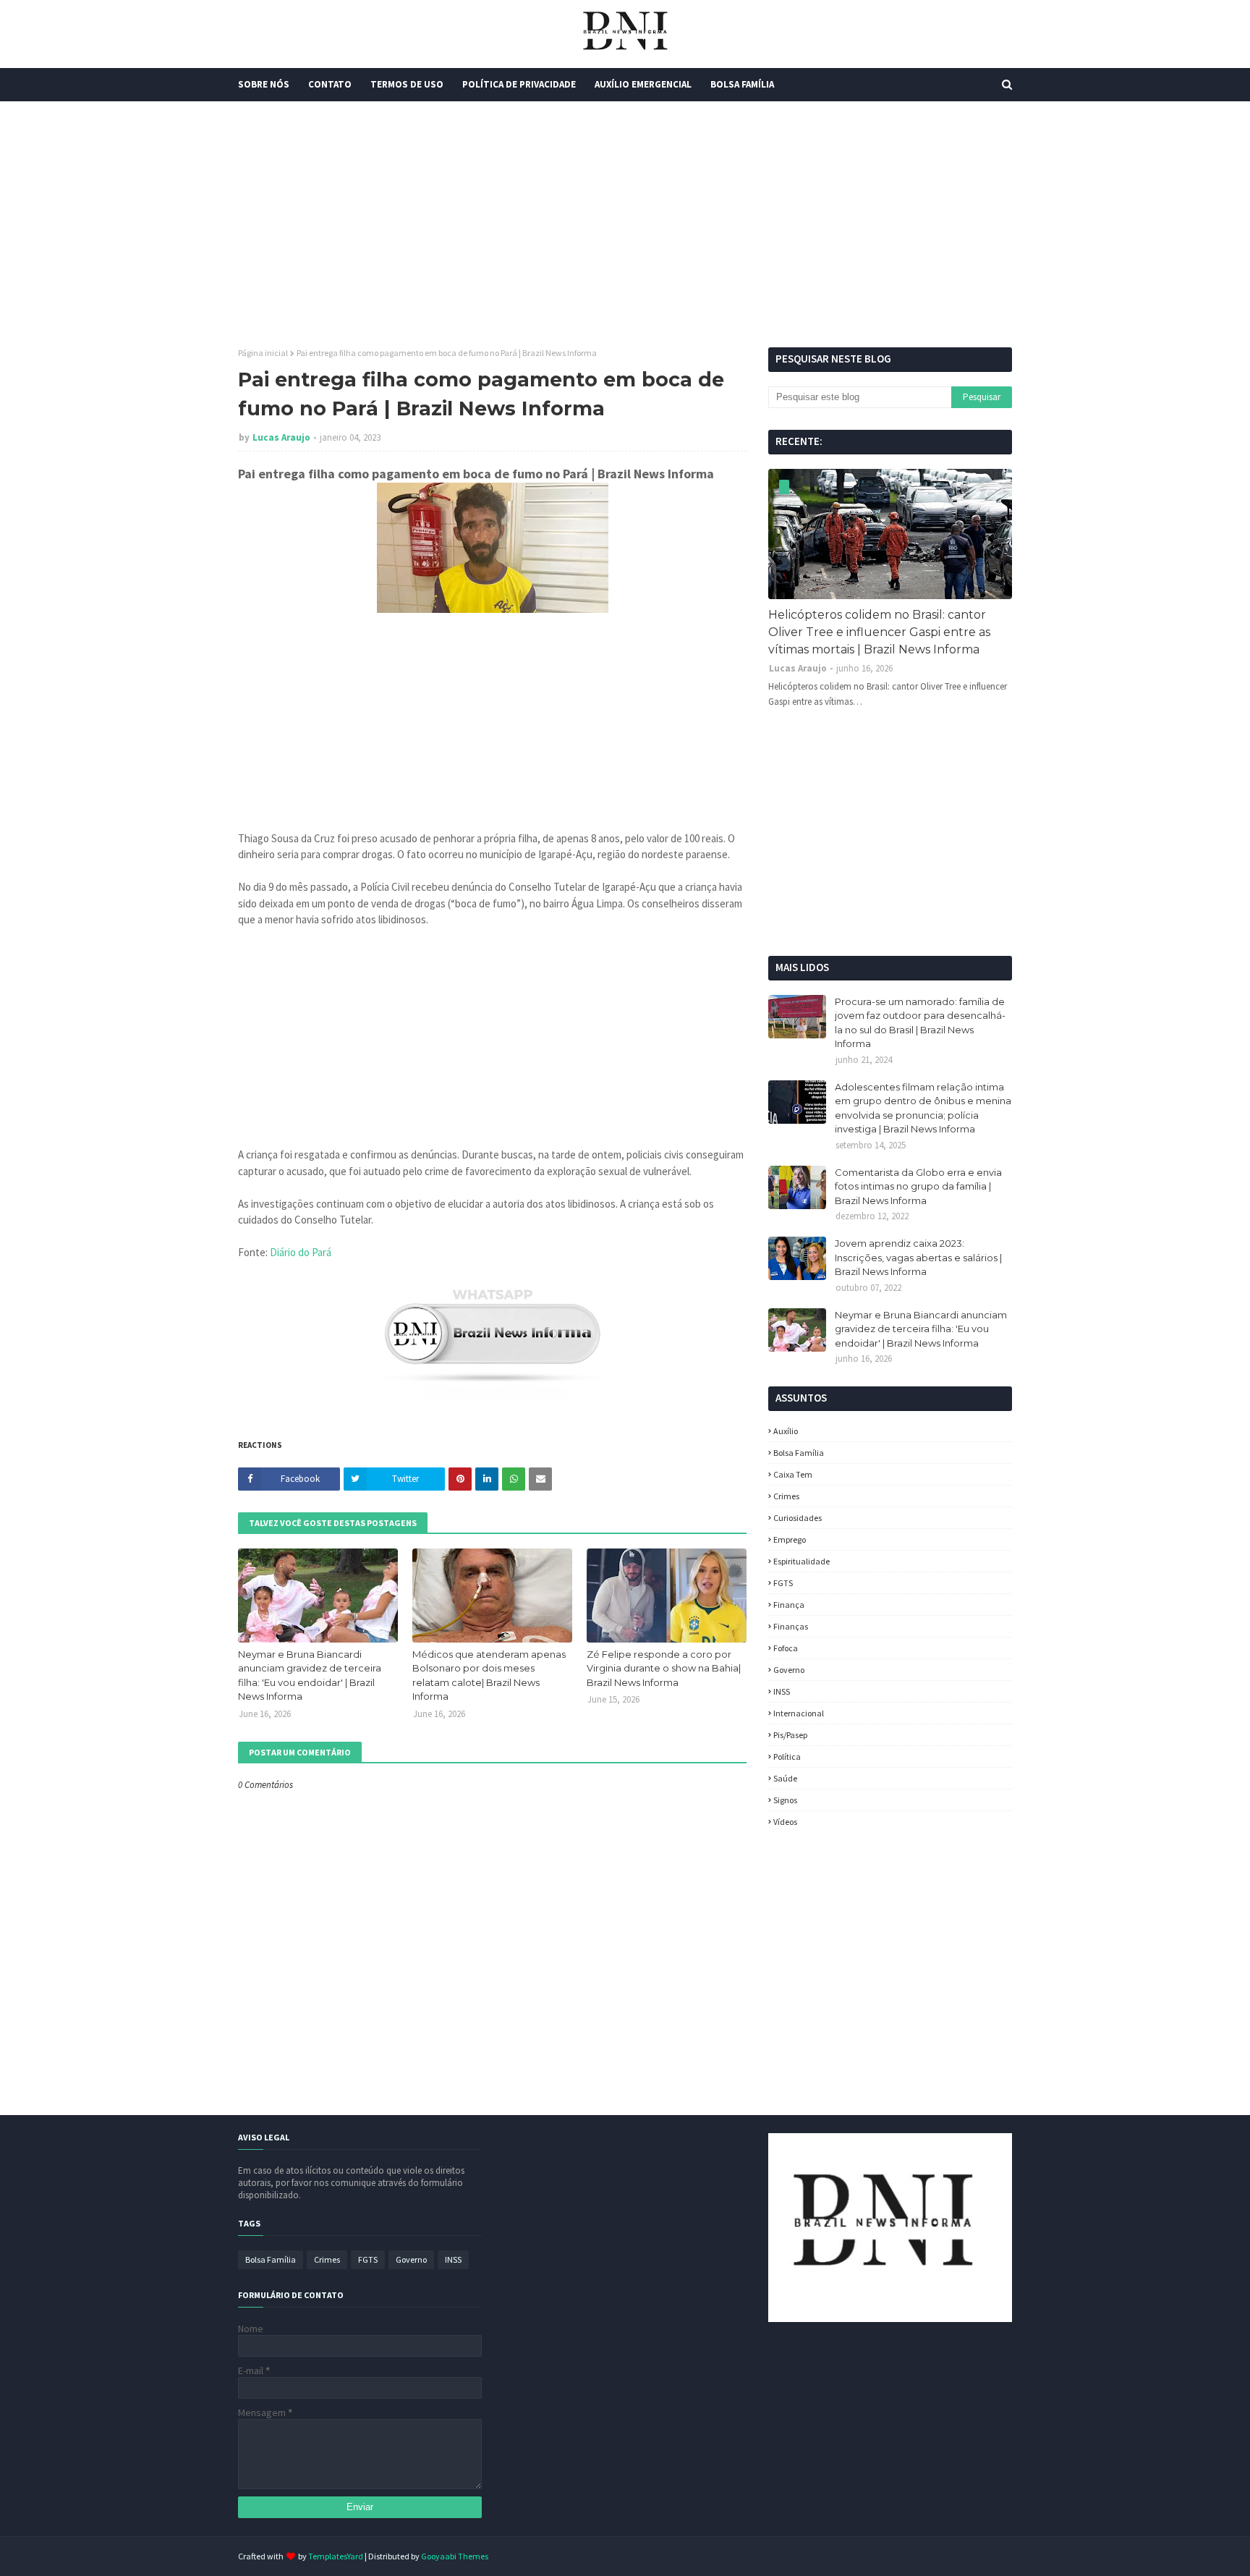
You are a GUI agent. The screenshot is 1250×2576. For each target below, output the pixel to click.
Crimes (786, 1496)
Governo (789, 1670)
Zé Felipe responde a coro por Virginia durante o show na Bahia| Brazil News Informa (664, 1668)
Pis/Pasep (790, 1735)
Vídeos (785, 1822)
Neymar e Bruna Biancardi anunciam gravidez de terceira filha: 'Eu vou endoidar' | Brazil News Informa (310, 1675)
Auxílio (786, 1431)
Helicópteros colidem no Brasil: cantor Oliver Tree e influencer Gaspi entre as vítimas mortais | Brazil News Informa (879, 632)
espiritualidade (802, 1561)
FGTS (783, 1583)
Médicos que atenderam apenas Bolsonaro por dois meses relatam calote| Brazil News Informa (489, 1675)
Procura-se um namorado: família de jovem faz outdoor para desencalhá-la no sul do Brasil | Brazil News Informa (920, 1023)
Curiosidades (798, 1518)
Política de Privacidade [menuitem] (519, 84)
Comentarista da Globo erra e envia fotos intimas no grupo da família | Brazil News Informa (918, 1186)
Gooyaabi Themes (455, 2556)
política (787, 1757)
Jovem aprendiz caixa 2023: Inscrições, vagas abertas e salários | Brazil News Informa (918, 1257)
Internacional (799, 1713)
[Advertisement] (625, 224)
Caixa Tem (793, 1474)
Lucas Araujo (281, 437)
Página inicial (263, 353)
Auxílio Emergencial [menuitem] (643, 84)
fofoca (786, 1648)
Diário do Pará (301, 1252)
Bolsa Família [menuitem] (742, 84)
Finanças (791, 1626)
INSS (782, 1691)
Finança (789, 1605)
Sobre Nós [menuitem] (264, 84)
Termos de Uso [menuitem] (407, 84)
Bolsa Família (799, 1453)
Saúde (785, 1778)
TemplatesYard (336, 2556)
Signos (785, 1800)
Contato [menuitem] (330, 84)
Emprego (790, 1539)
